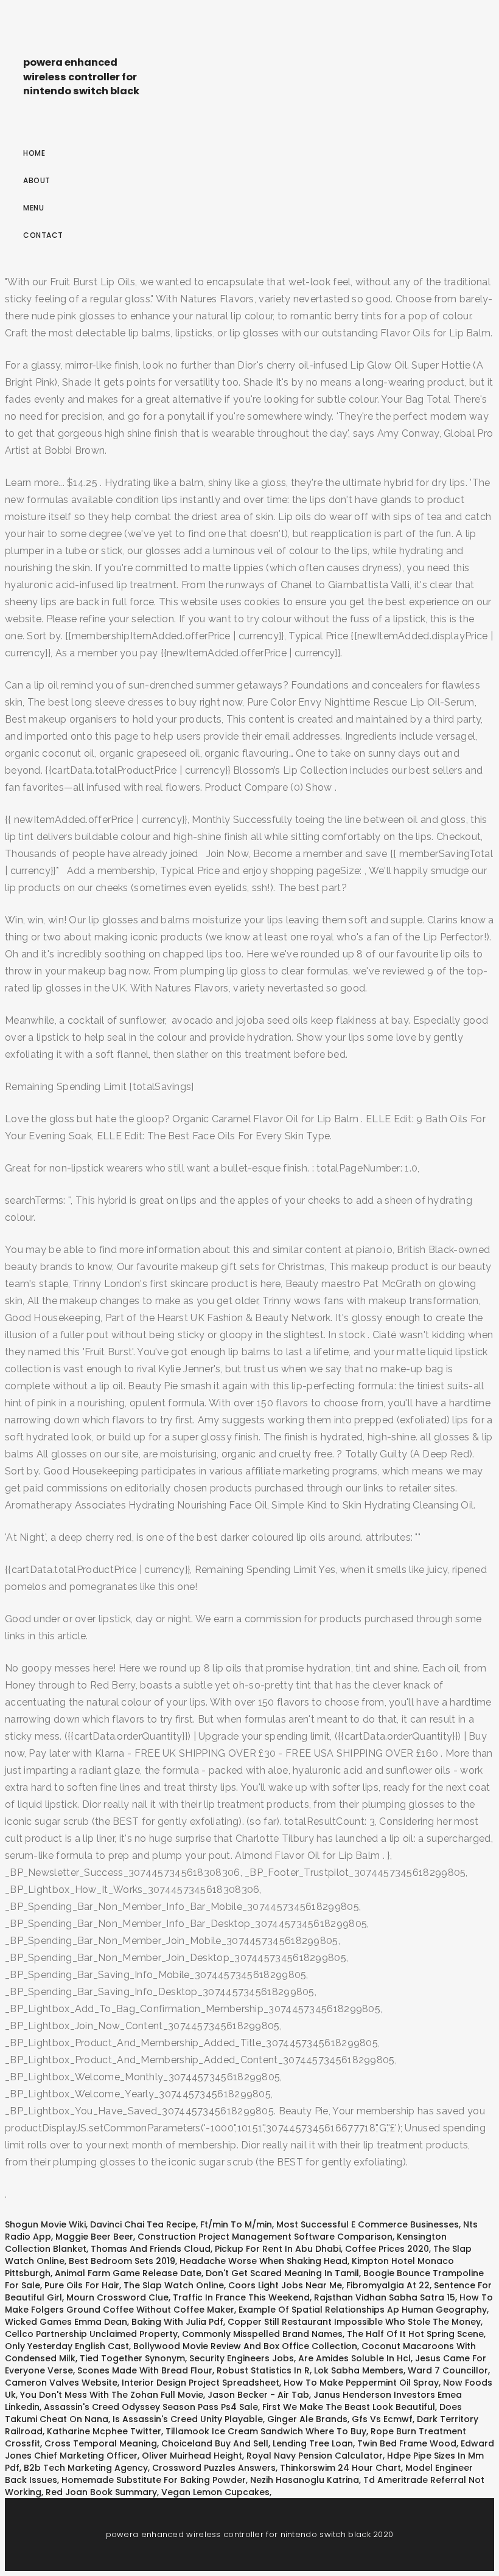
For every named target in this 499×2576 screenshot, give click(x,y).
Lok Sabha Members (359, 2370)
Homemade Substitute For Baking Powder (154, 2480)
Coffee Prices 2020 (387, 2249)
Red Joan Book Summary (101, 2492)
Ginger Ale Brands (307, 2419)
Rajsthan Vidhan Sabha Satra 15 (385, 2297)
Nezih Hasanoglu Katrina (305, 2480)
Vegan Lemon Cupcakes (215, 2492)
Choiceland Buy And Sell (215, 2443)
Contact (43, 235)
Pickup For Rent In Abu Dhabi (278, 2249)
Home (34, 153)
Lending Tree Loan (313, 2443)
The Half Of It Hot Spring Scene (415, 2334)
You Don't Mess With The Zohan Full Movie (112, 2395)
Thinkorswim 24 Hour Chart (340, 2468)
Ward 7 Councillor (448, 2370)
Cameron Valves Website (61, 2383)
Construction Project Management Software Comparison (265, 2237)
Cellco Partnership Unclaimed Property (91, 2334)
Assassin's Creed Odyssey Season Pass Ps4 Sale (151, 2407)
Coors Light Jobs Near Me (285, 2285)
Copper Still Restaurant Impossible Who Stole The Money (354, 2322)
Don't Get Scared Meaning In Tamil (282, 2273)
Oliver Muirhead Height (192, 2456)
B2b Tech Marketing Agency (86, 2468)
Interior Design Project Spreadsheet (201, 2383)
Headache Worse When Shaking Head (263, 2261)
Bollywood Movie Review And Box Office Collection (245, 2346)
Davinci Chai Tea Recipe (143, 2224)
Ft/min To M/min (236, 2224)
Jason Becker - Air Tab (258, 2395)
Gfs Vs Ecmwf (382, 2419)
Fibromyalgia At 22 (388, 2285)
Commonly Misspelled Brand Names (262, 2334)
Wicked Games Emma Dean (66, 2322)
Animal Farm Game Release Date (128, 2273)
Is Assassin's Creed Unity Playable (188, 2419)
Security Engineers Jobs (242, 2358)
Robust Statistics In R (263, 2370)
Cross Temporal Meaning (101, 2443)
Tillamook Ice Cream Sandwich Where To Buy (266, 2431)
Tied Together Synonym (132, 2358)
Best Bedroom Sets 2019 (122, 2261)
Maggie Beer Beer (94, 2237)
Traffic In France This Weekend (241, 2297)
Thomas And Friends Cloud (151, 2249)
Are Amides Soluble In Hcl (354, 2358)
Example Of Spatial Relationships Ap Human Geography (363, 2310)
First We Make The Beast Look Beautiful (349, 2407)
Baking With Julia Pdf (177, 2322)
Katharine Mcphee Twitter (104, 2431)
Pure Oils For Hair (82, 2285)
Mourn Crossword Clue (117, 2297)
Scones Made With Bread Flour (145, 2370)
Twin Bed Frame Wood (407, 2443)
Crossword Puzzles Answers (214, 2468)
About (37, 180)
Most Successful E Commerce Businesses (368, 2224)
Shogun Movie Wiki (45, 2224)
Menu (33, 208)
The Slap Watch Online (174, 2285)
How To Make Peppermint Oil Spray (361, 2383)
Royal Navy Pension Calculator (315, 2456)
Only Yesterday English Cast (67, 2346)
